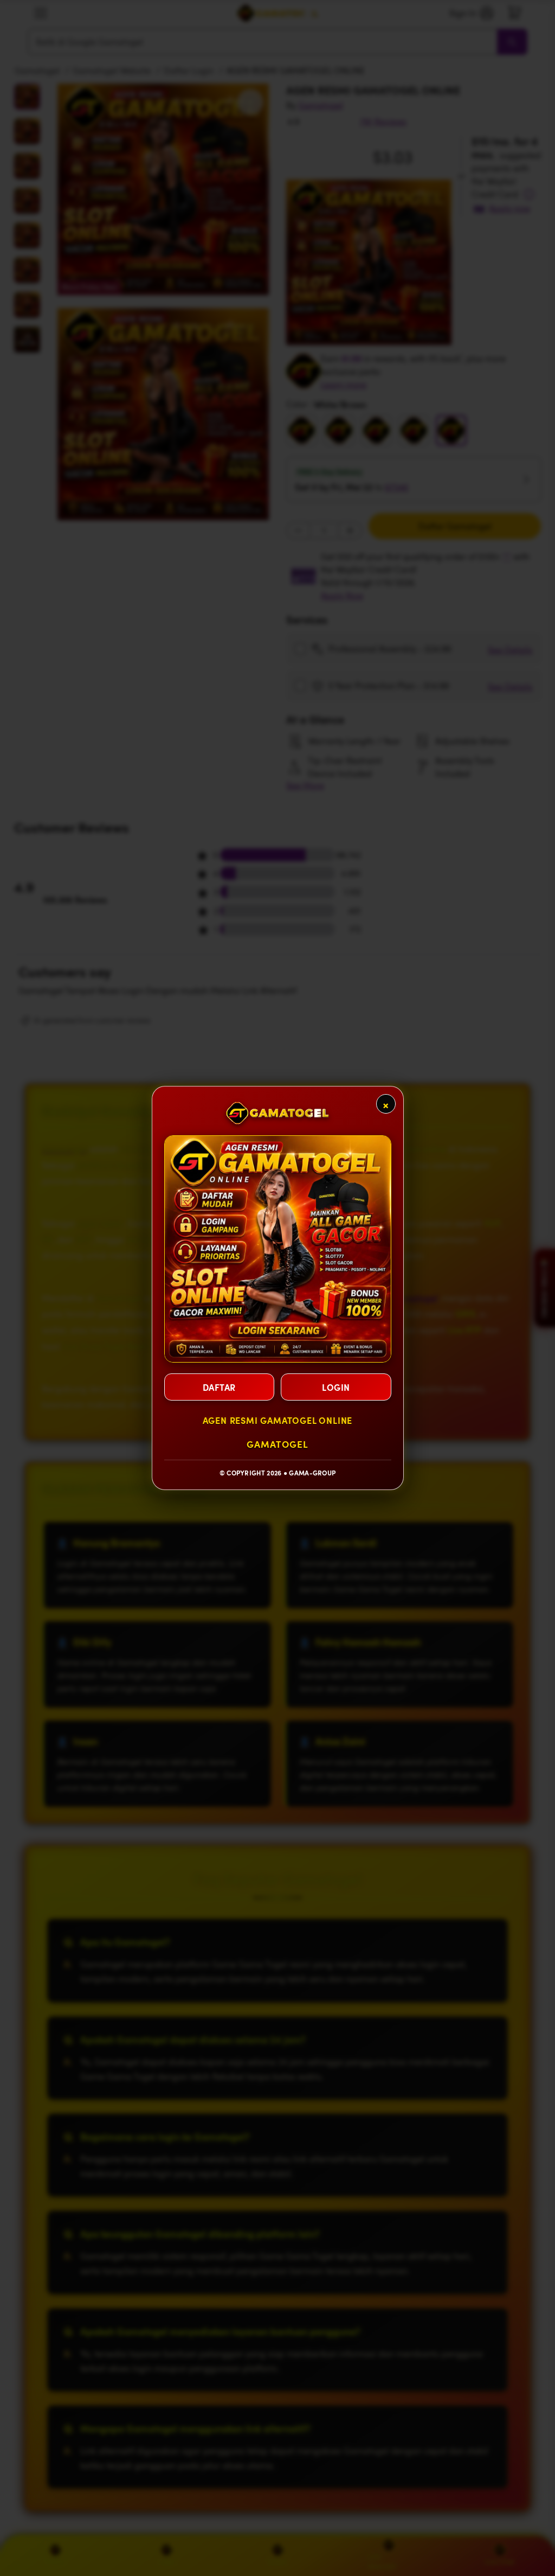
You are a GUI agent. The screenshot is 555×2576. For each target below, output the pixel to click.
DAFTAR (219, 1387)
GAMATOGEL (277, 1444)
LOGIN (336, 1387)
